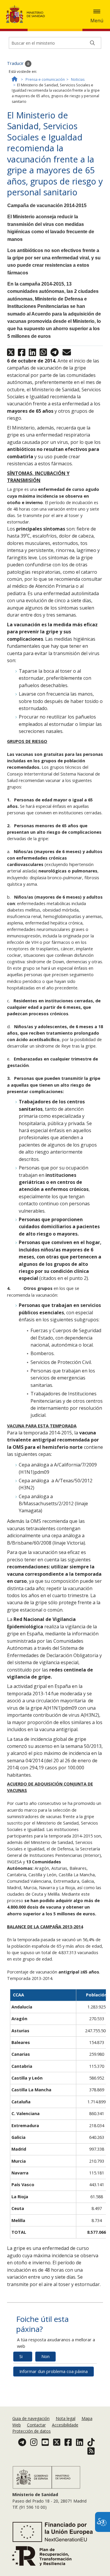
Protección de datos (32, 2431)
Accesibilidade (65, 2425)
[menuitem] (32, 2418)
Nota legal (66, 2418)
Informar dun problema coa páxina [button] (54, 2371)
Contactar (36, 2425)
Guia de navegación (31, 2418)
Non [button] (45, 2356)
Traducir (16, 63)
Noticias (78, 79)
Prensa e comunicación (45, 79)
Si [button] (21, 2356)
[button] (97, 11)
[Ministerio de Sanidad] (27, 14)
